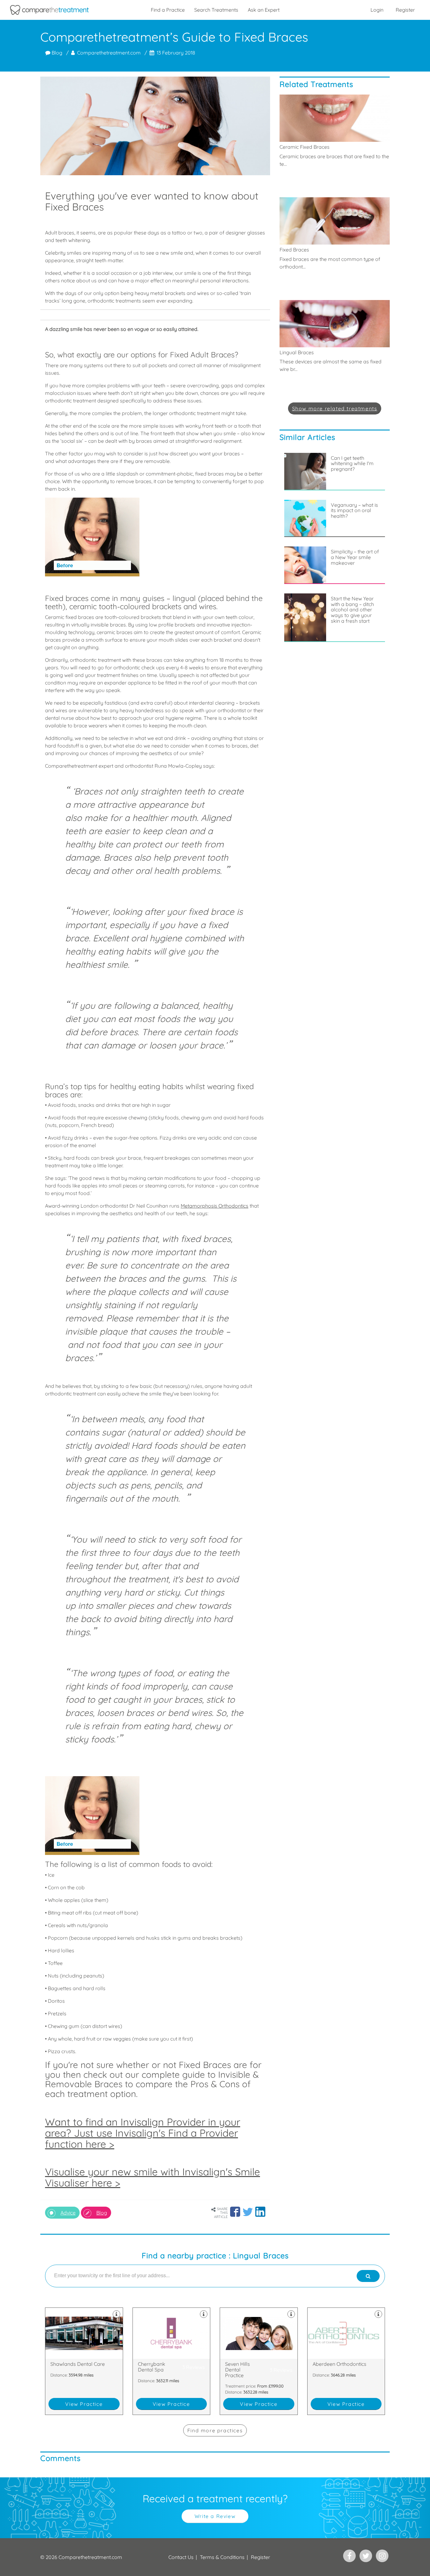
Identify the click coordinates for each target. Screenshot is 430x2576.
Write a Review (215, 2516)
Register (405, 10)
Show (335, 408)
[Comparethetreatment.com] (49, 10)
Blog (56, 53)
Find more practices (215, 2430)
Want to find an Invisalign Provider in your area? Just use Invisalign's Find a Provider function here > (143, 2133)
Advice (68, 2213)
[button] (235, 2212)
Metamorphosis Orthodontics (215, 1206)
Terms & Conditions (222, 2557)
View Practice (84, 2404)
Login (377, 10)
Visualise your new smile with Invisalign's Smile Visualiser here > (153, 2177)
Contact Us (181, 2557)
